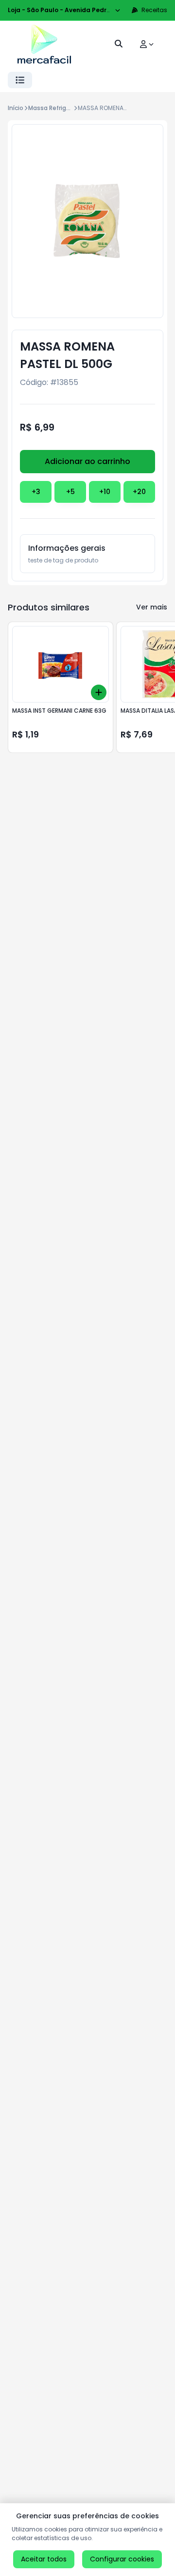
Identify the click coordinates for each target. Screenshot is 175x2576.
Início (16, 108)
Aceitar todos (44, 2559)
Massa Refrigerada (56, 108)
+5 (70, 492)
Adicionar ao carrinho (87, 461)
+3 (36, 492)
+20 (139, 492)
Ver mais (152, 607)
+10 (105, 492)
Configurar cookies (122, 2559)
